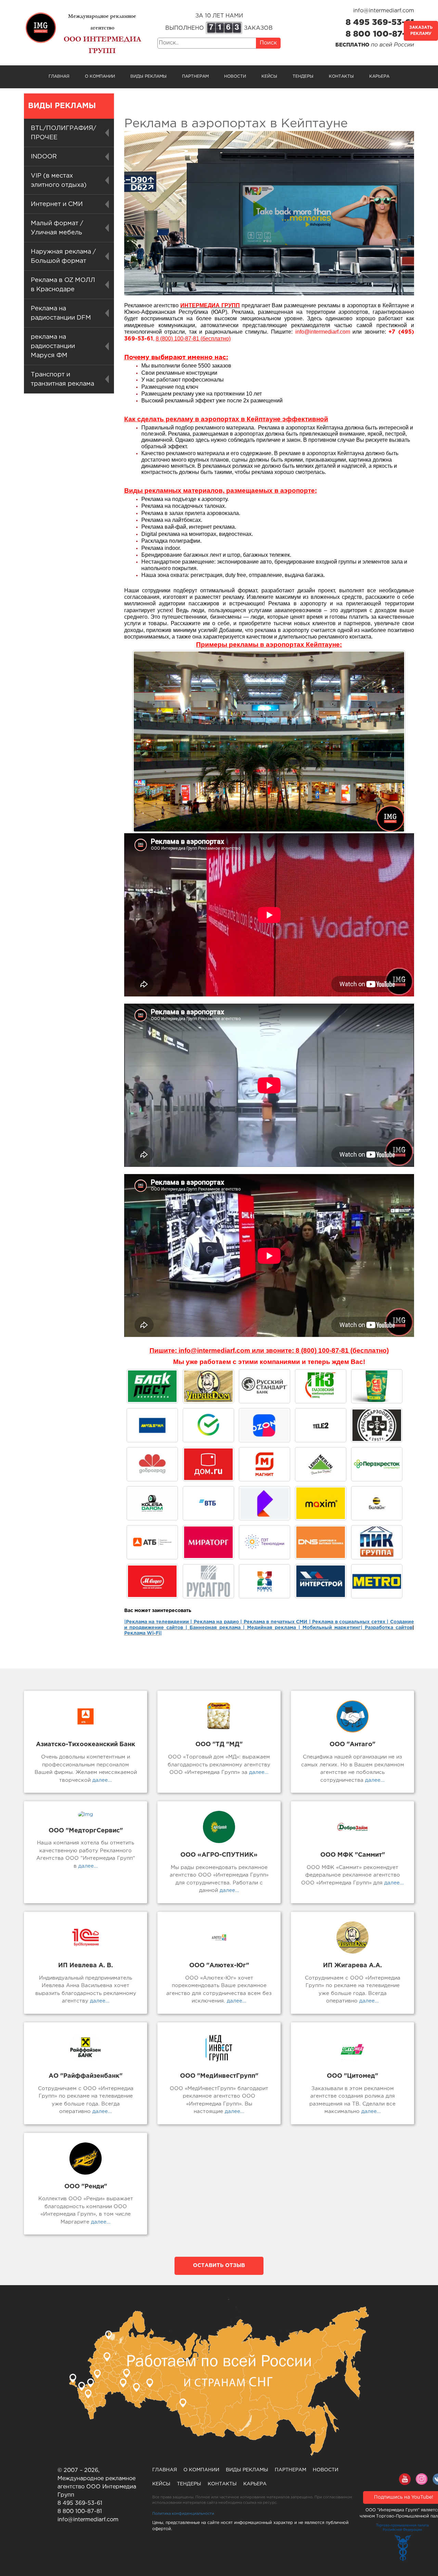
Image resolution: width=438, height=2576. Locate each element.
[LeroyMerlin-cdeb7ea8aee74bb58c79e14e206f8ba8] (321, 1464)
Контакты (341, 76)
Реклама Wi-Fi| (143, 1633)
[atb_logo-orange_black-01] (152, 1542)
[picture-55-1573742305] (265, 1386)
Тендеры (303, 76)
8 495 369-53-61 (380, 23)
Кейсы (269, 76)
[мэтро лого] (377, 1581)
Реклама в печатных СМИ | (278, 1622)
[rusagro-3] (208, 1581)
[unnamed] (377, 1425)
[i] (208, 1542)
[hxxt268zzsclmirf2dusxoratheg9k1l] (265, 1542)
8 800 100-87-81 (380, 34)
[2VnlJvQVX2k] (321, 1386)
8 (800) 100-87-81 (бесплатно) (193, 339)
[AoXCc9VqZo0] (208, 1386)
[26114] (321, 1581)
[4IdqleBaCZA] (265, 1503)
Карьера (379, 76)
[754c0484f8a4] (377, 1386)
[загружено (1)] (152, 1581)
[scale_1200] (208, 1425)
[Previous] (146, 742)
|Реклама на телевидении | (158, 1622)
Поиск (268, 43)
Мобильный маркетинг (332, 1628)
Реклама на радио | (218, 1622)
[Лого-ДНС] (321, 1542)
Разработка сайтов (389, 1628)
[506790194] (377, 1503)
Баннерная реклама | (217, 1628)
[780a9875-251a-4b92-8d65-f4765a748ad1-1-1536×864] (377, 1464)
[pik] (377, 1542)
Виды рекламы (149, 76)
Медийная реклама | (274, 1628)
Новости (235, 76)
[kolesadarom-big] (152, 1503)
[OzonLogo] (265, 1425)
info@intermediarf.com (384, 11)
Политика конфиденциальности (183, 2514)
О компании (100, 76)
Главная (59, 76)
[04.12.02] (265, 1581)
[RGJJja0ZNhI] (152, 1386)
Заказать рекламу (421, 31)
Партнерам (195, 76)
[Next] (391, 742)
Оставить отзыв (219, 2265)
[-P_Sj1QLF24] (321, 1503)
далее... (101, 1780)
